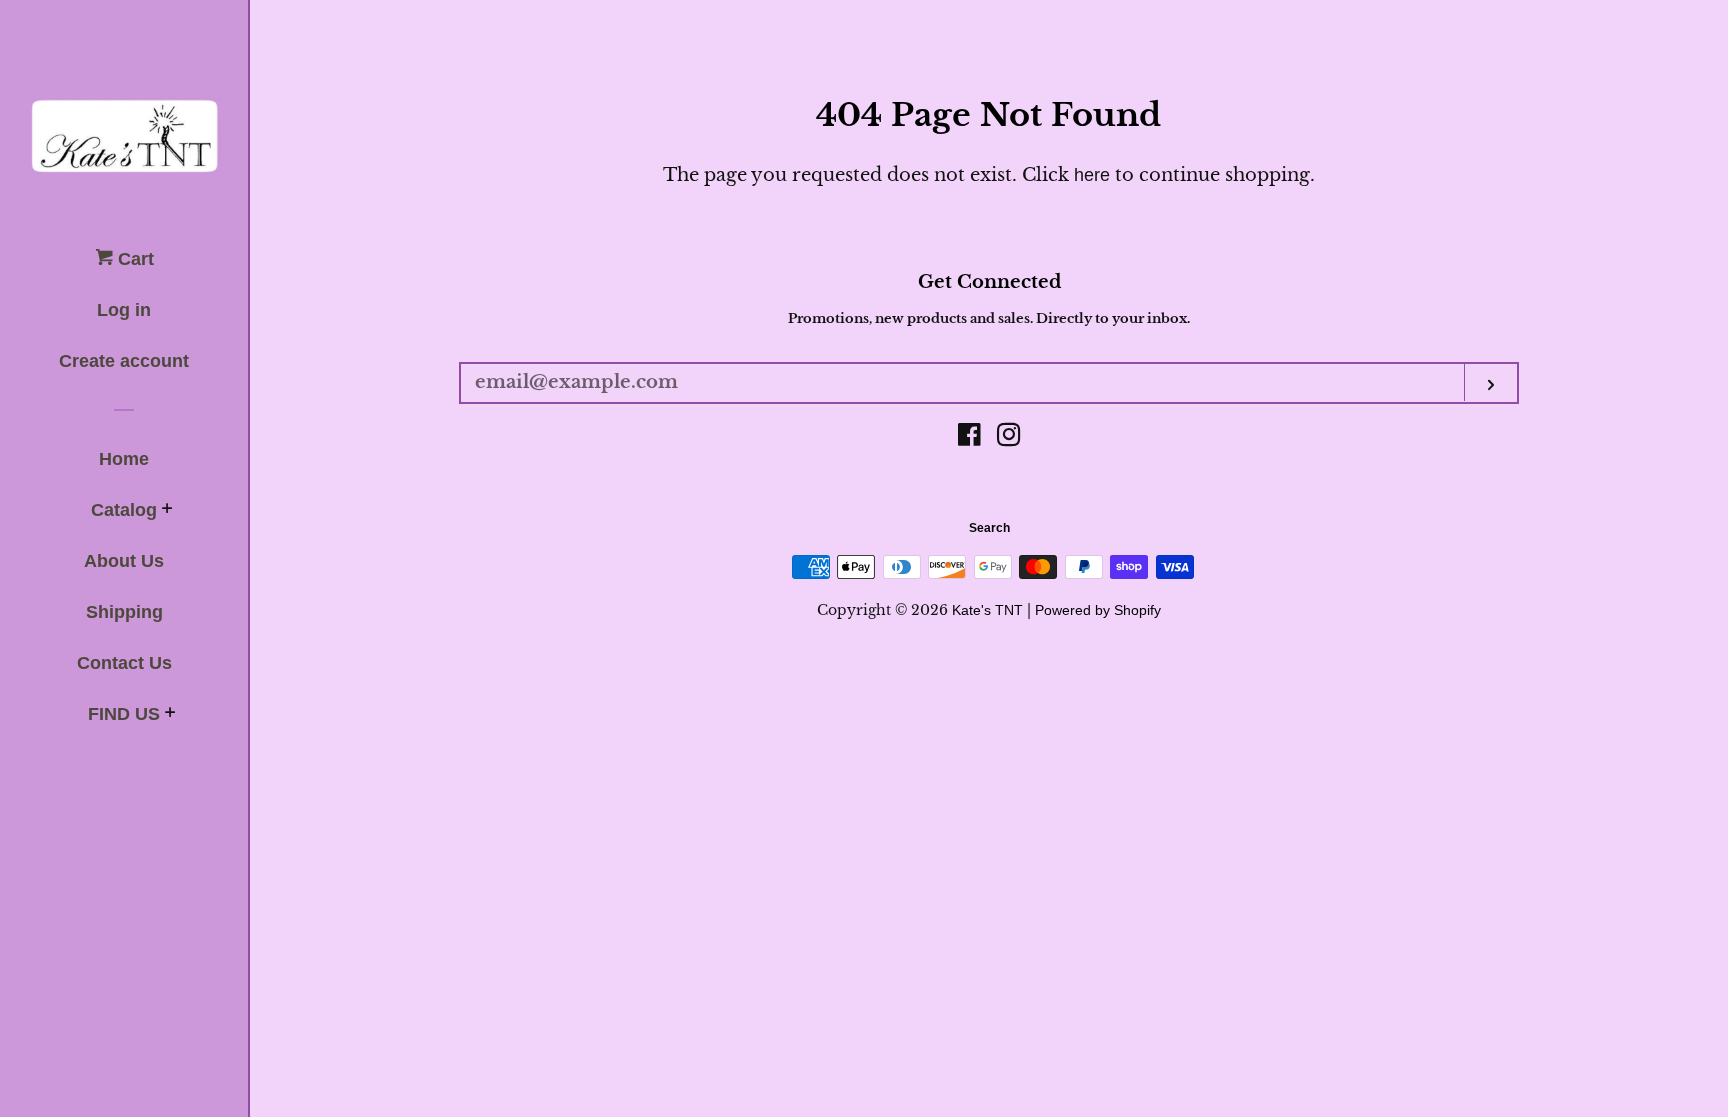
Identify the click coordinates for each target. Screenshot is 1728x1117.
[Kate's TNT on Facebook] (969, 438)
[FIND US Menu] (170, 715)
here (1092, 175)
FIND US (124, 714)
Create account (124, 361)
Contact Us (124, 663)
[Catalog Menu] (167, 511)
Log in (124, 310)
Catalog (124, 510)
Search (989, 528)
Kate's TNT (987, 610)
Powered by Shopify (1098, 610)
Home (124, 459)
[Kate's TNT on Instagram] (1009, 438)
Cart (133, 259)
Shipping (124, 612)
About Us (124, 561)
